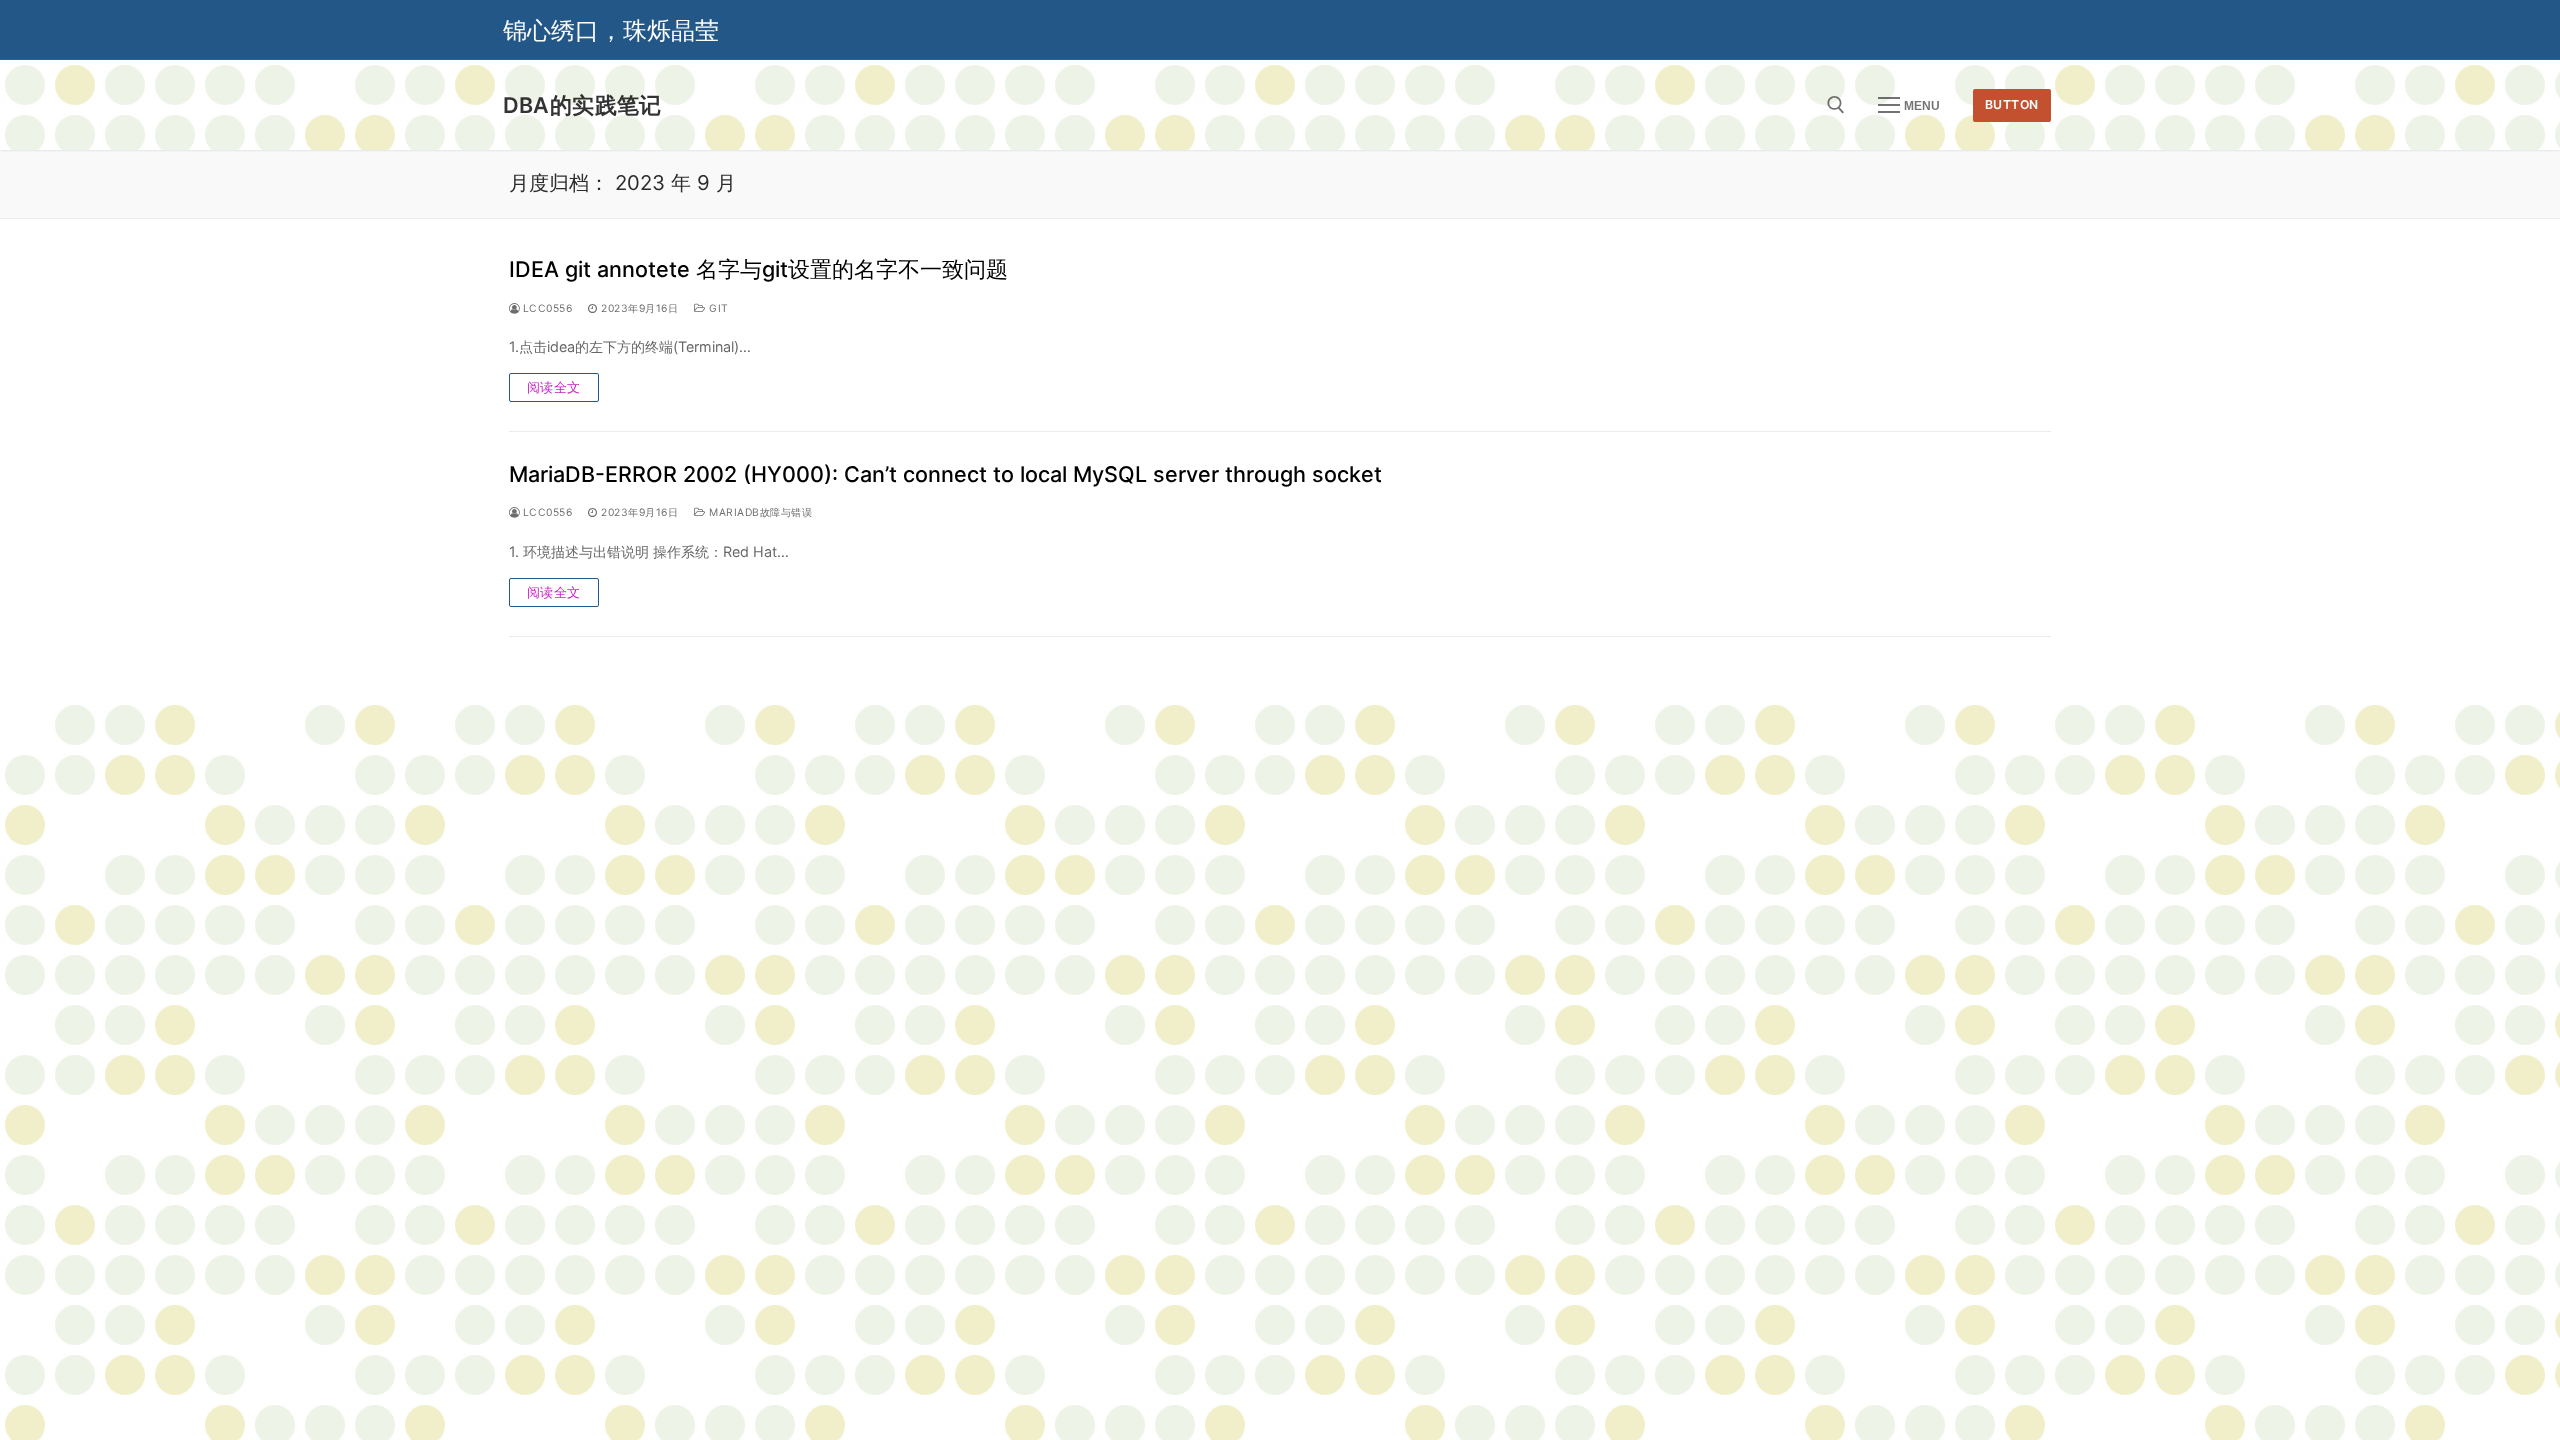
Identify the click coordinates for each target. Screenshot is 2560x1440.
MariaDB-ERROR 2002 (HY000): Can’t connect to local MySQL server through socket (945, 474)
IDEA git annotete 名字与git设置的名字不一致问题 (758, 269)
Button (2012, 104)
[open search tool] (1836, 105)
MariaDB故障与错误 (759, 512)
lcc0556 (545, 308)
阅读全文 (554, 387)
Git (717, 308)
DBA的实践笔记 (582, 105)
